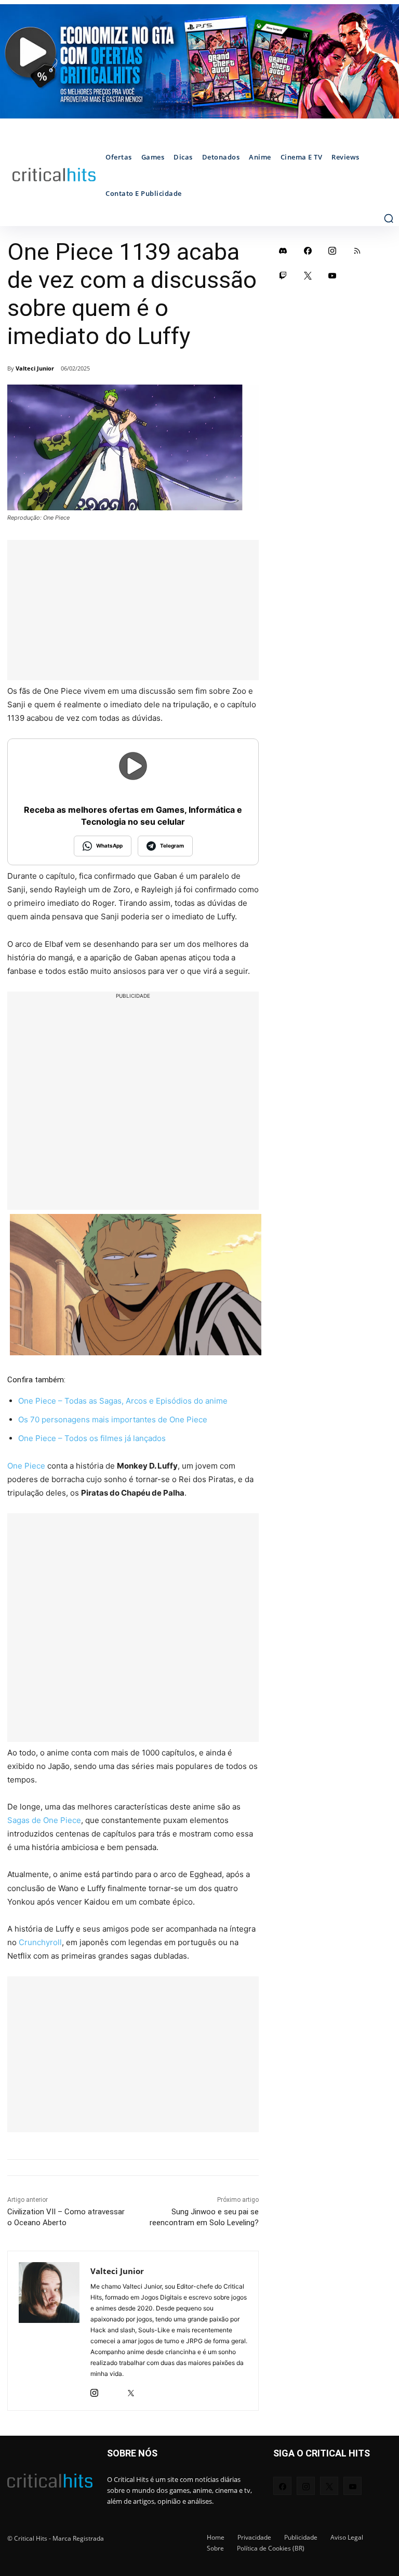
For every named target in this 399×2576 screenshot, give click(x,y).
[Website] (149, 2390)
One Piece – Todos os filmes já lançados (92, 1438)
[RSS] (357, 250)
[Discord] (283, 250)
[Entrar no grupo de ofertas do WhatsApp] (199, 61)
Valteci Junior (35, 368)
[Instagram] (94, 2390)
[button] (389, 218)
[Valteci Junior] (49, 2331)
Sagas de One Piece (44, 1820)
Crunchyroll (40, 1942)
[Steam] (112, 2390)
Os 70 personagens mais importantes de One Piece (113, 1419)
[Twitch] (283, 275)
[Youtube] (332, 275)
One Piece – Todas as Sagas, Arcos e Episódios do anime (123, 1401)
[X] (131, 2390)
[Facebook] (308, 250)
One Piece (26, 1466)
